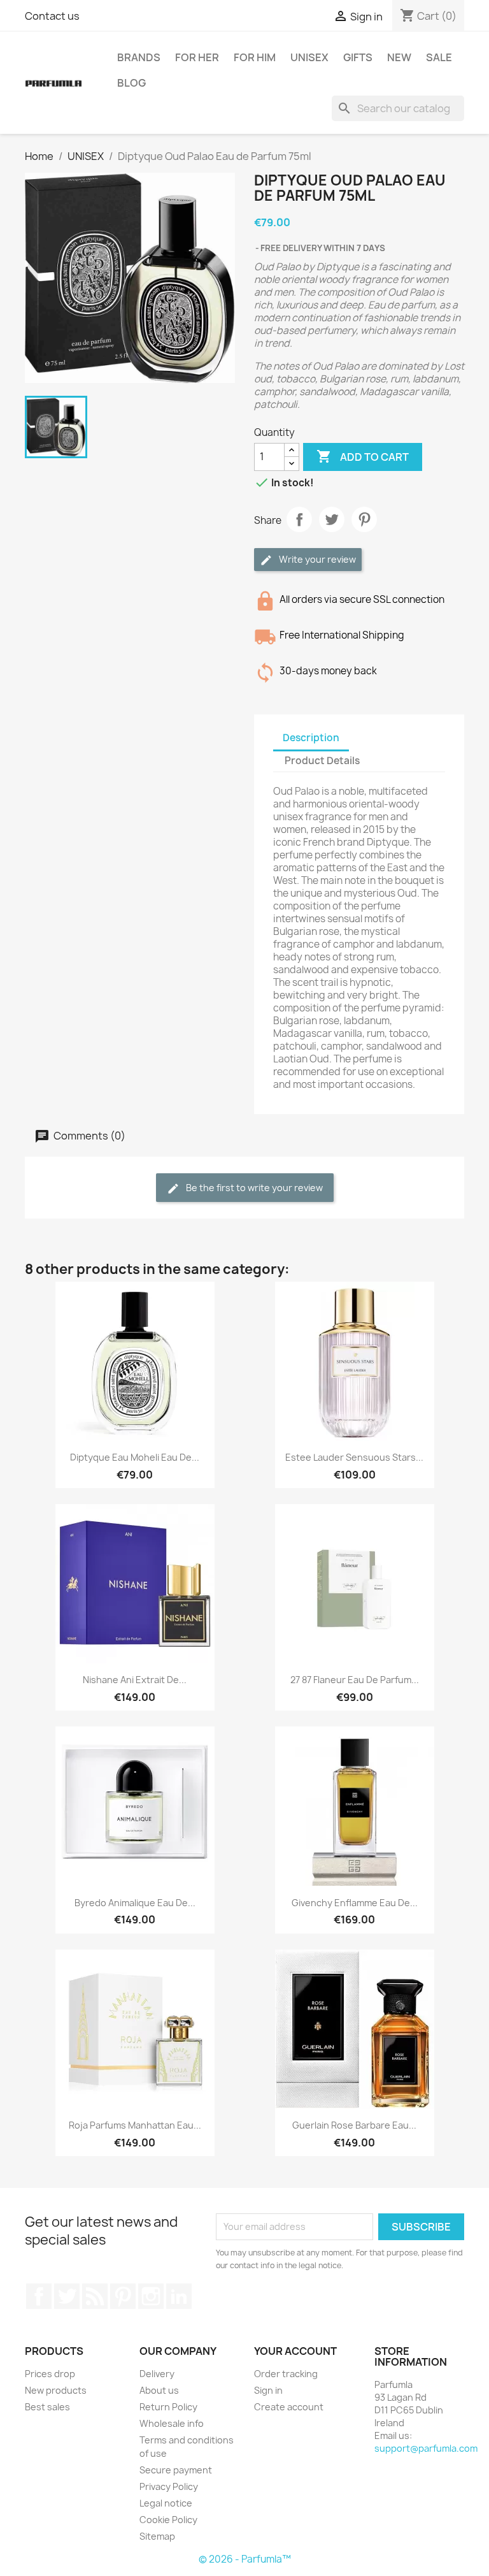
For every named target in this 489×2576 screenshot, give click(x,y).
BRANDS (139, 57)
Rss (95, 2296)
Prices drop (50, 2374)
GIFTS (358, 57)
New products (56, 2390)
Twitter (67, 2296)
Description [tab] (311, 738)
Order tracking (286, 2374)
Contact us (52, 16)
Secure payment (176, 2470)
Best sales (47, 2407)
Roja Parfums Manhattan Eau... (135, 2125)
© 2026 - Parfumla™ (245, 2559)
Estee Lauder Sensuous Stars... (354, 1457)
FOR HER (197, 57)
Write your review (316, 559)
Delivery (157, 2374)
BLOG (131, 83)
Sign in (268, 2390)
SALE (439, 57)
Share (299, 519)
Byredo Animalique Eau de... (135, 1903)
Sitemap (157, 2536)
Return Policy (168, 2407)
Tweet (332, 519)
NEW (399, 57)
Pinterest (364, 519)
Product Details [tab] (322, 761)
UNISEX (309, 57)
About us (159, 2390)
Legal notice (166, 2503)
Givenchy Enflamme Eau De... (355, 1903)
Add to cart (363, 456)
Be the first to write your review (253, 1188)
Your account (295, 2351)
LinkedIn (179, 2296)
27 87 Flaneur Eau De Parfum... (355, 1680)
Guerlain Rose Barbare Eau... (354, 2125)
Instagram (151, 2296)
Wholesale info (172, 2423)
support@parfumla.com (426, 2448)
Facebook (39, 2296)
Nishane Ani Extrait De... (135, 1680)
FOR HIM (255, 57)
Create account (289, 2407)
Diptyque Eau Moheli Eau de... (135, 1457)
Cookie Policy (168, 2520)
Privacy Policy (169, 2486)
